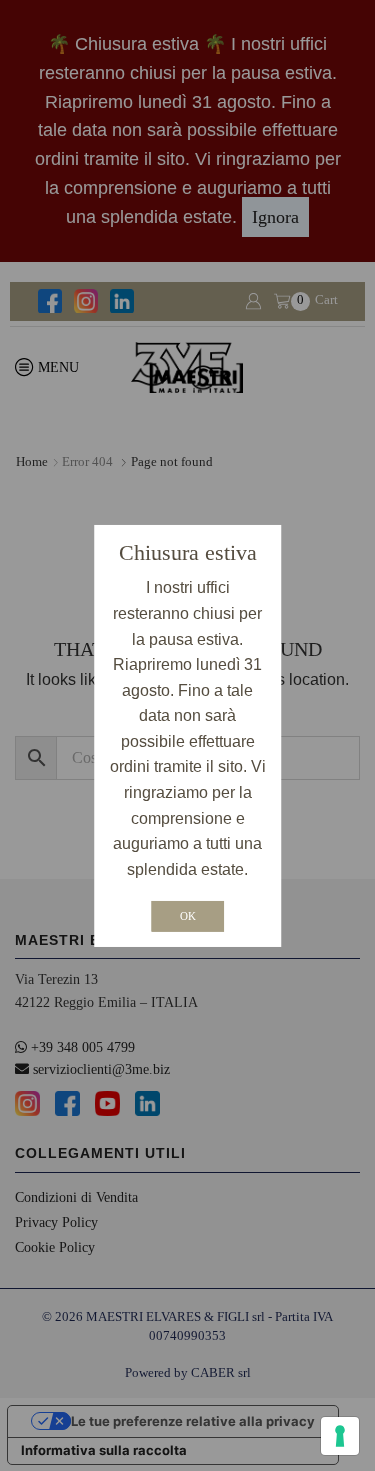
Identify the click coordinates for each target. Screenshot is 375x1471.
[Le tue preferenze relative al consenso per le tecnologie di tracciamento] (340, 1436)
